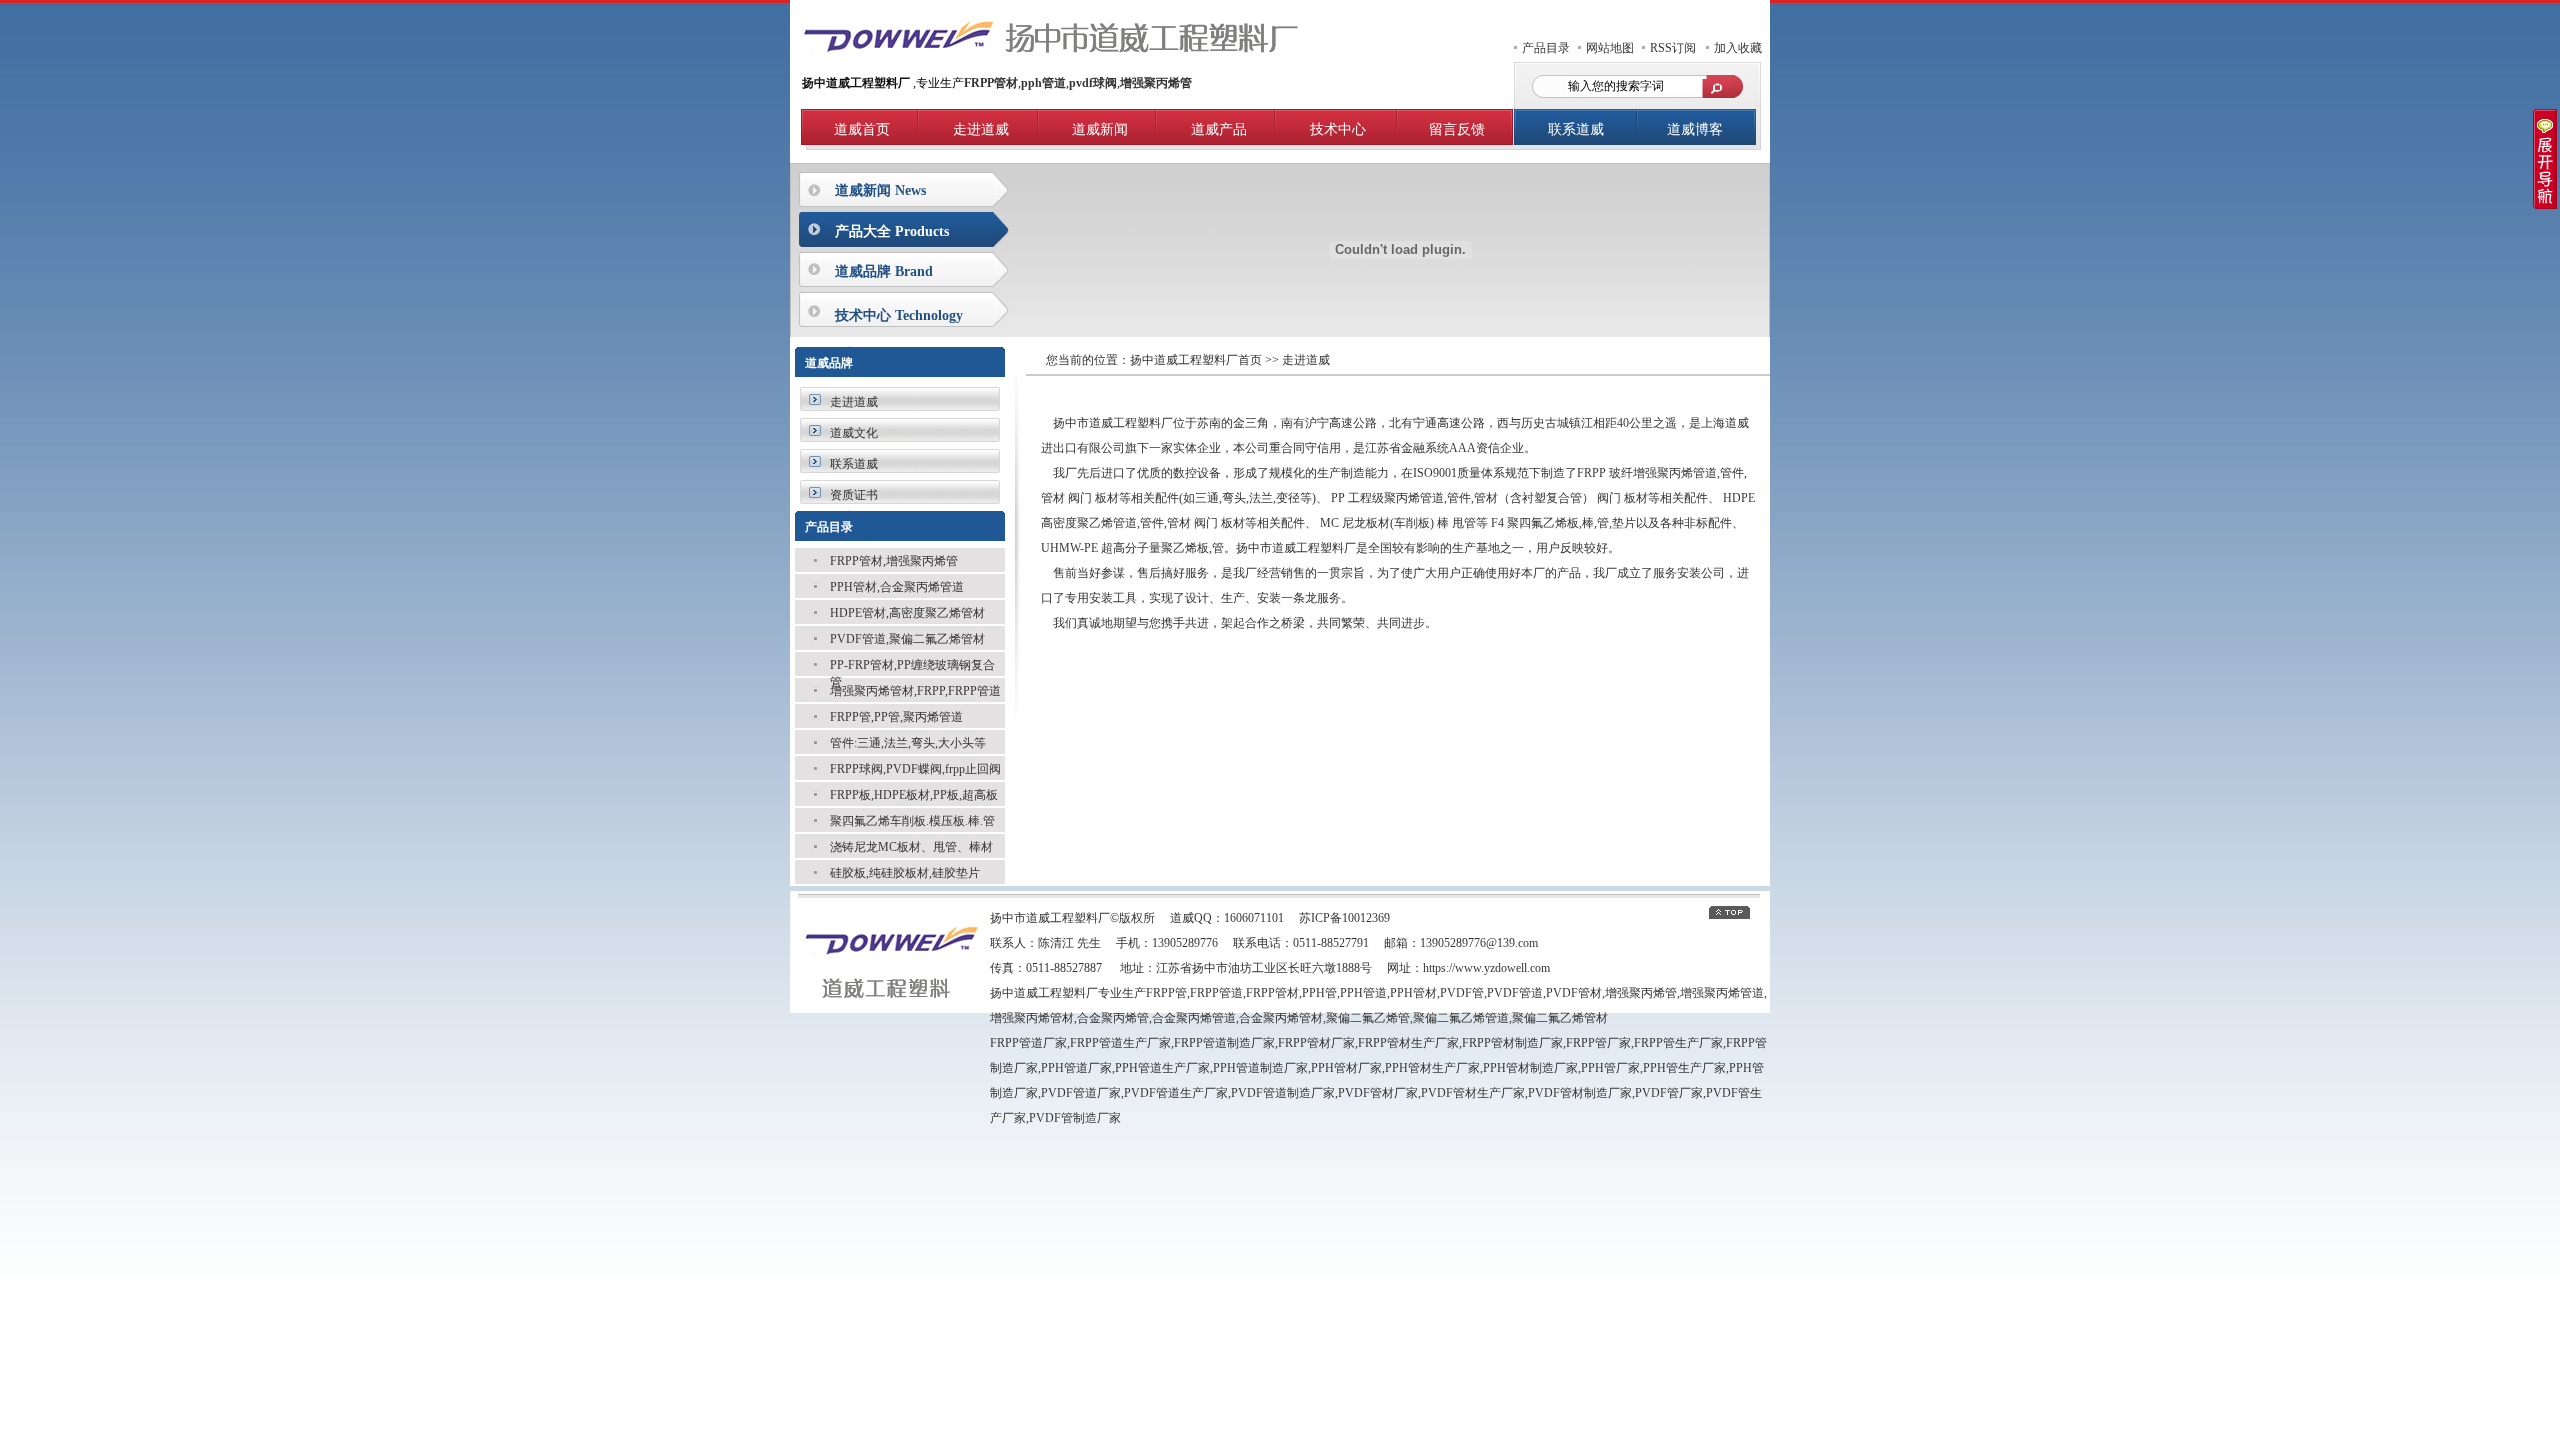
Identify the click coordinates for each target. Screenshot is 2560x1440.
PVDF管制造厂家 (1075, 1118)
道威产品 (1219, 129)
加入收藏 (1738, 48)
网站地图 (1610, 48)
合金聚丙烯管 (1113, 1018)
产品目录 (1546, 48)
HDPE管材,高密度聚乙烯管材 (907, 613)
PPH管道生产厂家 (1162, 1068)
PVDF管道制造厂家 (1283, 1093)
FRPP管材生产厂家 (1408, 1043)
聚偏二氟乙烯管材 (1560, 1018)
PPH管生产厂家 (1684, 1068)
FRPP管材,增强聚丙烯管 (894, 561)
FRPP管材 (1272, 993)
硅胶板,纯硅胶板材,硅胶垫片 (905, 873)
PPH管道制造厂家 (1260, 1068)
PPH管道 (1363, 993)
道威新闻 (1100, 129)
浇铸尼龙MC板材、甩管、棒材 (911, 847)
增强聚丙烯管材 (1032, 1018)
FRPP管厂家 (1598, 1043)
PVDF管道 (1515, 993)
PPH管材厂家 (1346, 1068)
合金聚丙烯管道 (1194, 1018)
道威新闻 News (880, 190)
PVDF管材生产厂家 (1473, 1093)
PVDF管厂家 (1669, 1093)
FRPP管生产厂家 (1678, 1043)
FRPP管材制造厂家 (1512, 1043)
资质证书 (854, 495)
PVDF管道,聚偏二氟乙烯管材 (907, 639)
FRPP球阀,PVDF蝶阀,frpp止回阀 (915, 769)
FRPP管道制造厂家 (1224, 1043)
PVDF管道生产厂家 (1176, 1093)
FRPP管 (1166, 993)
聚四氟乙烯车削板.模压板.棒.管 (912, 821)
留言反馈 (1457, 129)
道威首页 (862, 129)
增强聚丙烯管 (1641, 993)
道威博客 (1695, 129)
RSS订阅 (1673, 48)
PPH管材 (1413, 993)
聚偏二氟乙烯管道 (1461, 1018)
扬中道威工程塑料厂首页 (1196, 360)
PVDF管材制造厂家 (1580, 1093)
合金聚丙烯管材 (1281, 1018)
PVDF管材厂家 (1378, 1093)
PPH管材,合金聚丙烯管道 (897, 587)
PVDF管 (1462, 993)
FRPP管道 (1216, 993)
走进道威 (981, 129)
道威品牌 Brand (884, 271)
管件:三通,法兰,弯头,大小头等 (908, 743)
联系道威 (1576, 129)
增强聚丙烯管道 (1722, 993)
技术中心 (1338, 129)
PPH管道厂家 (1076, 1068)
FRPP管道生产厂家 (1120, 1043)
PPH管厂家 (1610, 1068)
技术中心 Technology (899, 315)
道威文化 (854, 433)
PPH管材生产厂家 (1432, 1068)
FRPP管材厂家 (1316, 1043)
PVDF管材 (1574, 993)
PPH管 (1319, 993)
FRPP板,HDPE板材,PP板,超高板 (914, 795)
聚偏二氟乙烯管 (1368, 1018)
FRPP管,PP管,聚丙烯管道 (896, 717)
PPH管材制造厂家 (1530, 1068)
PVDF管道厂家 (1081, 1093)
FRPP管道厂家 (1028, 1043)
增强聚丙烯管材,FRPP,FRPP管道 (915, 691)
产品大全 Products (892, 231)
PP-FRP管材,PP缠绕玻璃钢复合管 (912, 667)
